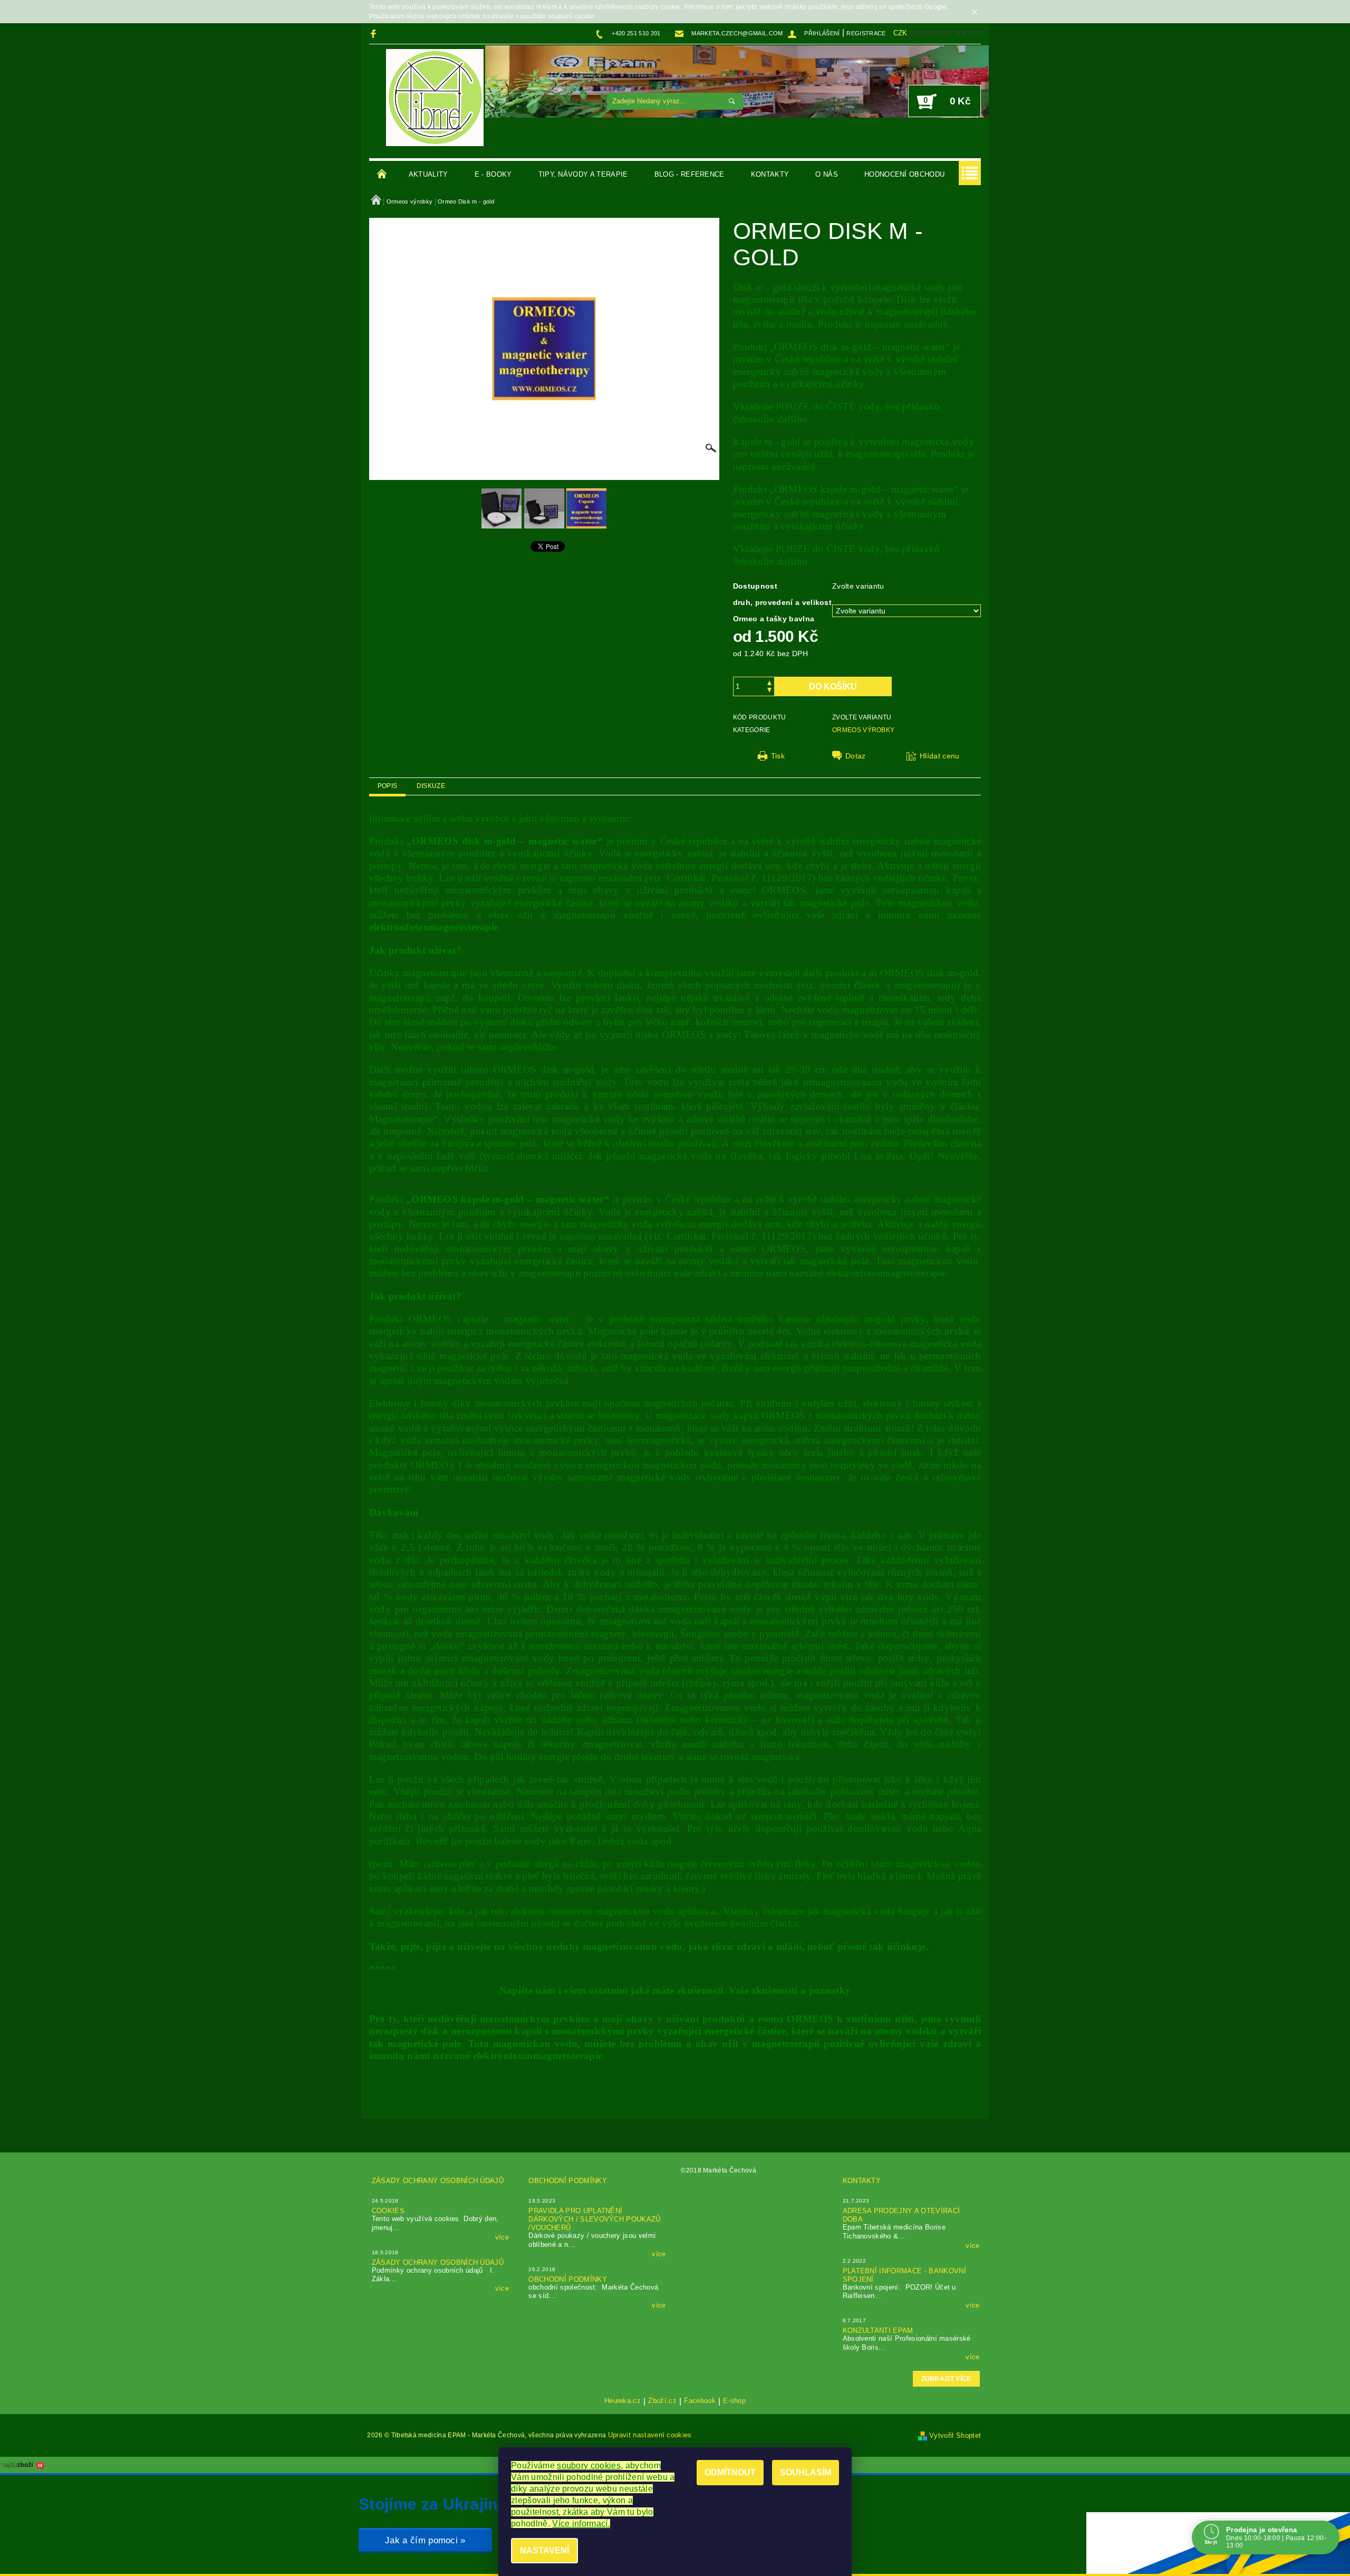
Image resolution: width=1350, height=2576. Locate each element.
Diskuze (431, 786)
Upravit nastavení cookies (650, 2435)
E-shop (734, 2401)
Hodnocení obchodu (904, 174)
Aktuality (428, 174)
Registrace (866, 33)
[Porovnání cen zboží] (23, 2464)
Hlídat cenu (940, 756)
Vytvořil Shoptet (955, 2435)
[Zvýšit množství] (769, 682)
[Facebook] (375, 33)
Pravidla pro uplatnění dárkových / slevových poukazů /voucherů (594, 2219)
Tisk (778, 756)
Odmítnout (730, 2472)
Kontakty (770, 174)
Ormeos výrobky (863, 730)
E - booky (493, 174)
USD (975, 33)
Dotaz (856, 756)
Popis (388, 786)
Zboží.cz (662, 2401)
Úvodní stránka (382, 175)
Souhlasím (806, 2472)
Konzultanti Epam (878, 2330)
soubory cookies (589, 2466)
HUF (946, 33)
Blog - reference (690, 174)
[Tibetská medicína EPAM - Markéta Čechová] (435, 98)
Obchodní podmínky (567, 2181)
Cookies (388, 2211)
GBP (931, 33)
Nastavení (544, 2550)
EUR (916, 33)
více (502, 2237)
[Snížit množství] (769, 691)
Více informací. (581, 2524)
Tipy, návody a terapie (583, 174)
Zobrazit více (946, 2379)
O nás (827, 174)
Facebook (700, 2401)
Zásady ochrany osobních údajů (438, 2181)
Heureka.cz (623, 2401)
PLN (960, 33)
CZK (900, 33)
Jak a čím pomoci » (425, 2540)
